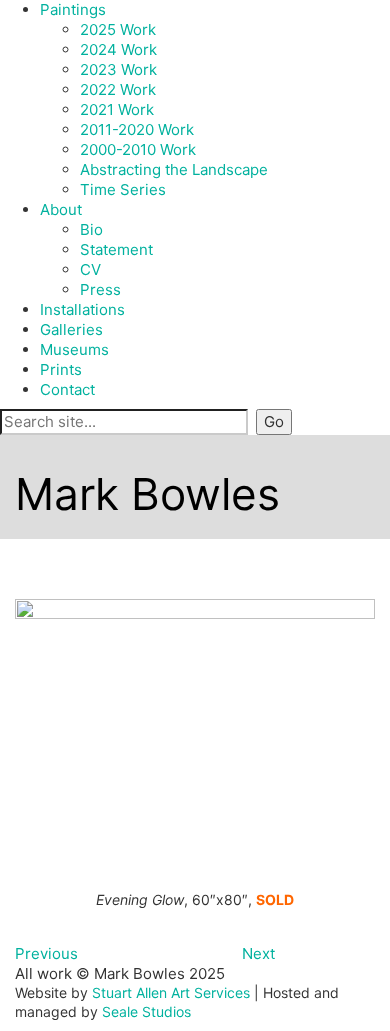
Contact (67, 389)
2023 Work (118, 69)
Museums (74, 349)
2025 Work (118, 29)
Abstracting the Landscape (174, 169)
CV (90, 269)
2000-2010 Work (138, 149)
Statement (116, 249)
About (61, 209)
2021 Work (117, 109)
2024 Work (118, 49)
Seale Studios (146, 1011)
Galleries (71, 329)
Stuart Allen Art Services (171, 992)
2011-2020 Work (137, 129)
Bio (91, 229)
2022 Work (118, 89)
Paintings (73, 9)
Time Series (123, 189)
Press (100, 289)
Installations (82, 309)
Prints (61, 369)
